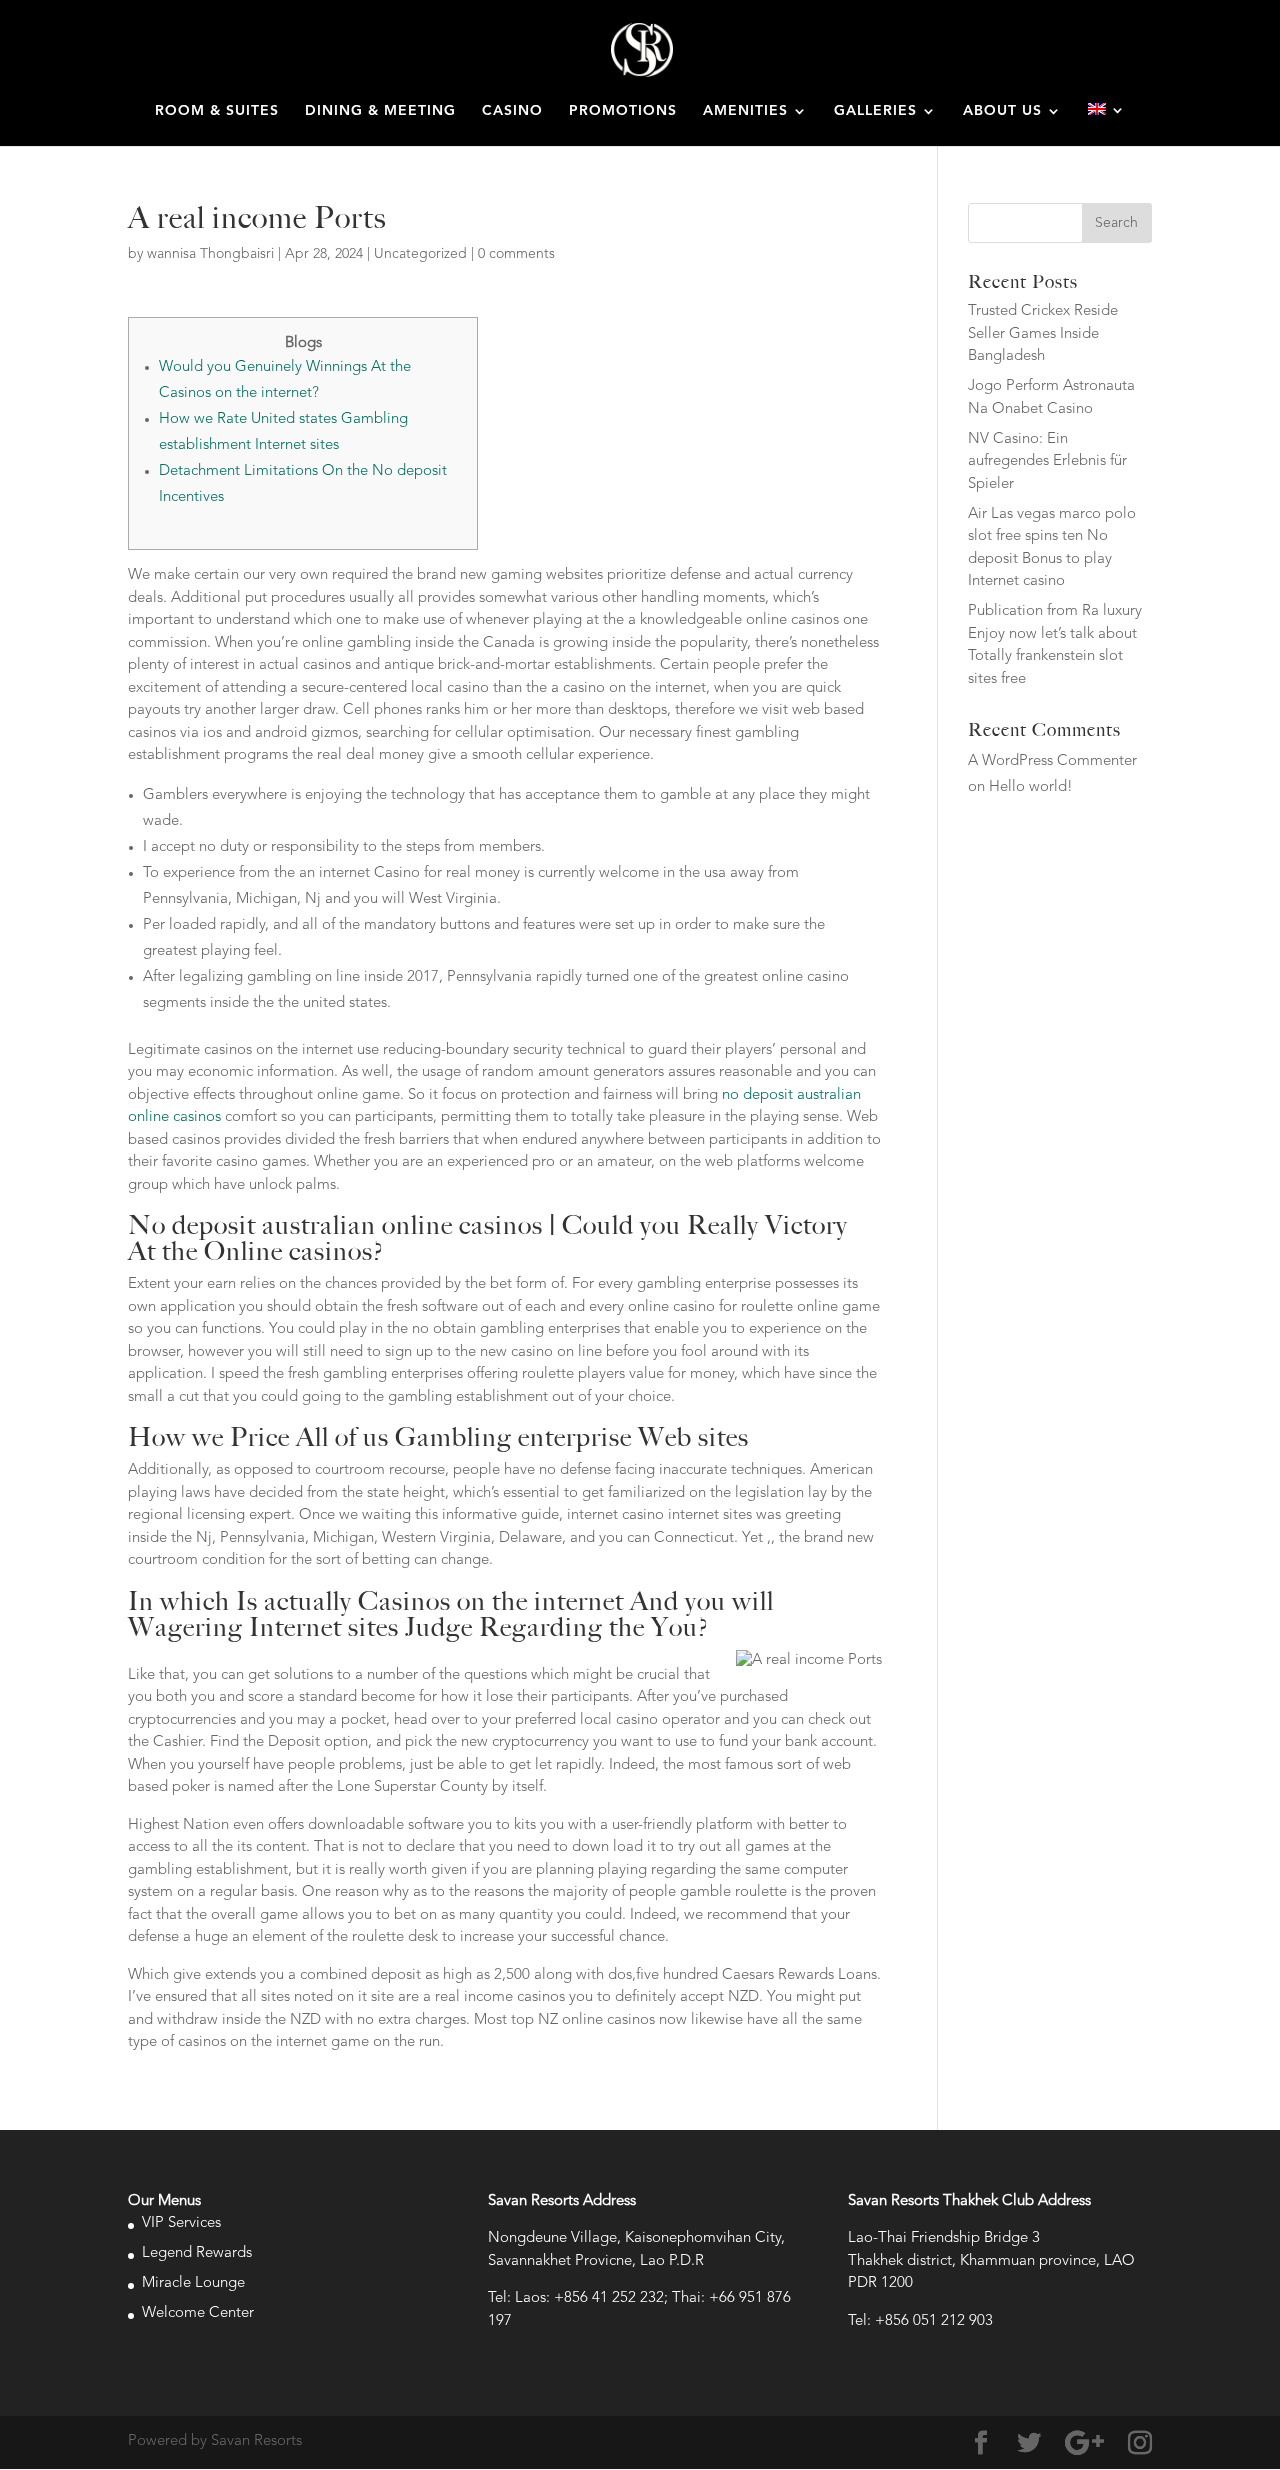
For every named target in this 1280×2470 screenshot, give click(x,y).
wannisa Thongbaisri (210, 254)
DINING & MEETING (380, 111)
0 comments (516, 254)
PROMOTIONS (623, 111)
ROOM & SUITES (217, 111)
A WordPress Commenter (1052, 761)
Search (1116, 223)
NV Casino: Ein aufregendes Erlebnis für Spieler (1047, 462)
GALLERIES (875, 111)
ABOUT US (1002, 111)
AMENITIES (745, 111)
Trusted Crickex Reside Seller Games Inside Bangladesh (1043, 334)
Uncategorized (420, 254)
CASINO (512, 111)
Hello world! (1031, 787)
